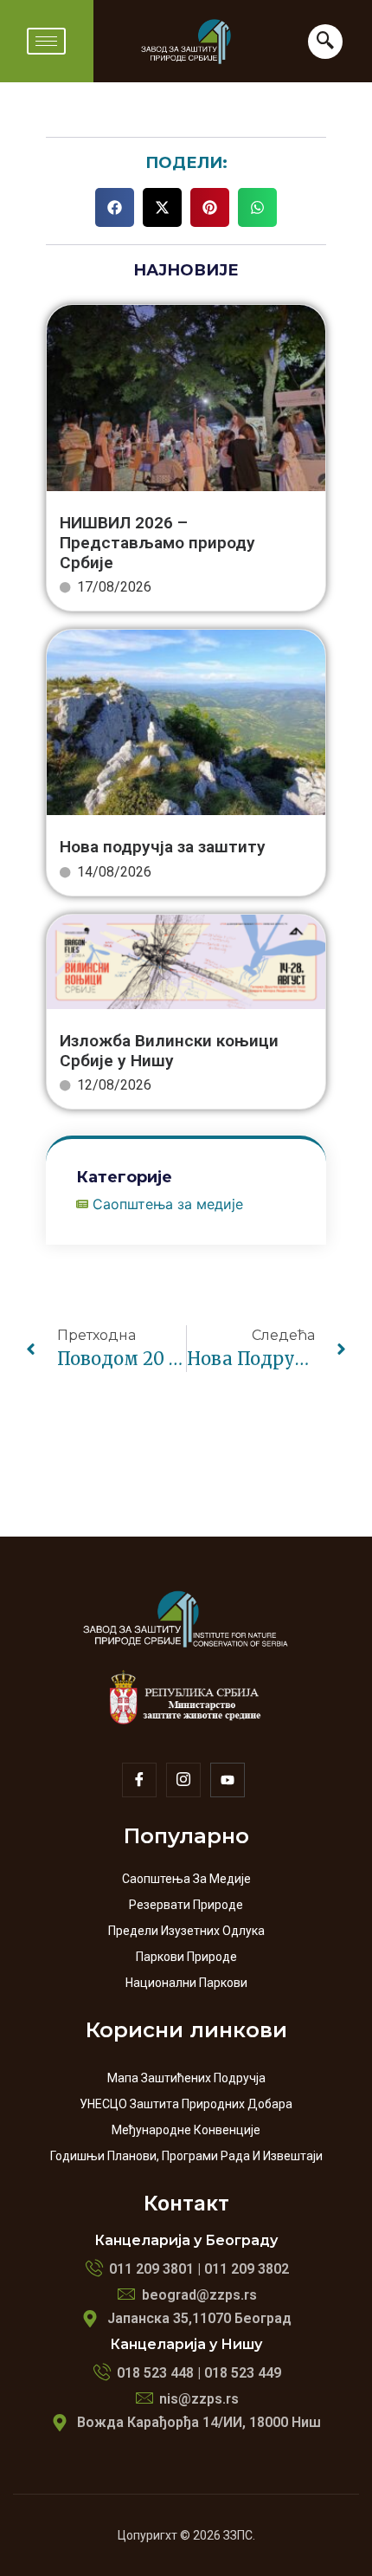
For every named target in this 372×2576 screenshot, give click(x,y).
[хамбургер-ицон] (46, 41)
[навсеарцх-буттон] (325, 42)
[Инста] (183, 1780)
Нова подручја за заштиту (163, 847)
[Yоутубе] (228, 1780)
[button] (115, 207)
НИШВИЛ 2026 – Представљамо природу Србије (157, 543)
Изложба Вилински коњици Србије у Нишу (169, 1051)
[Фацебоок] (139, 1780)
